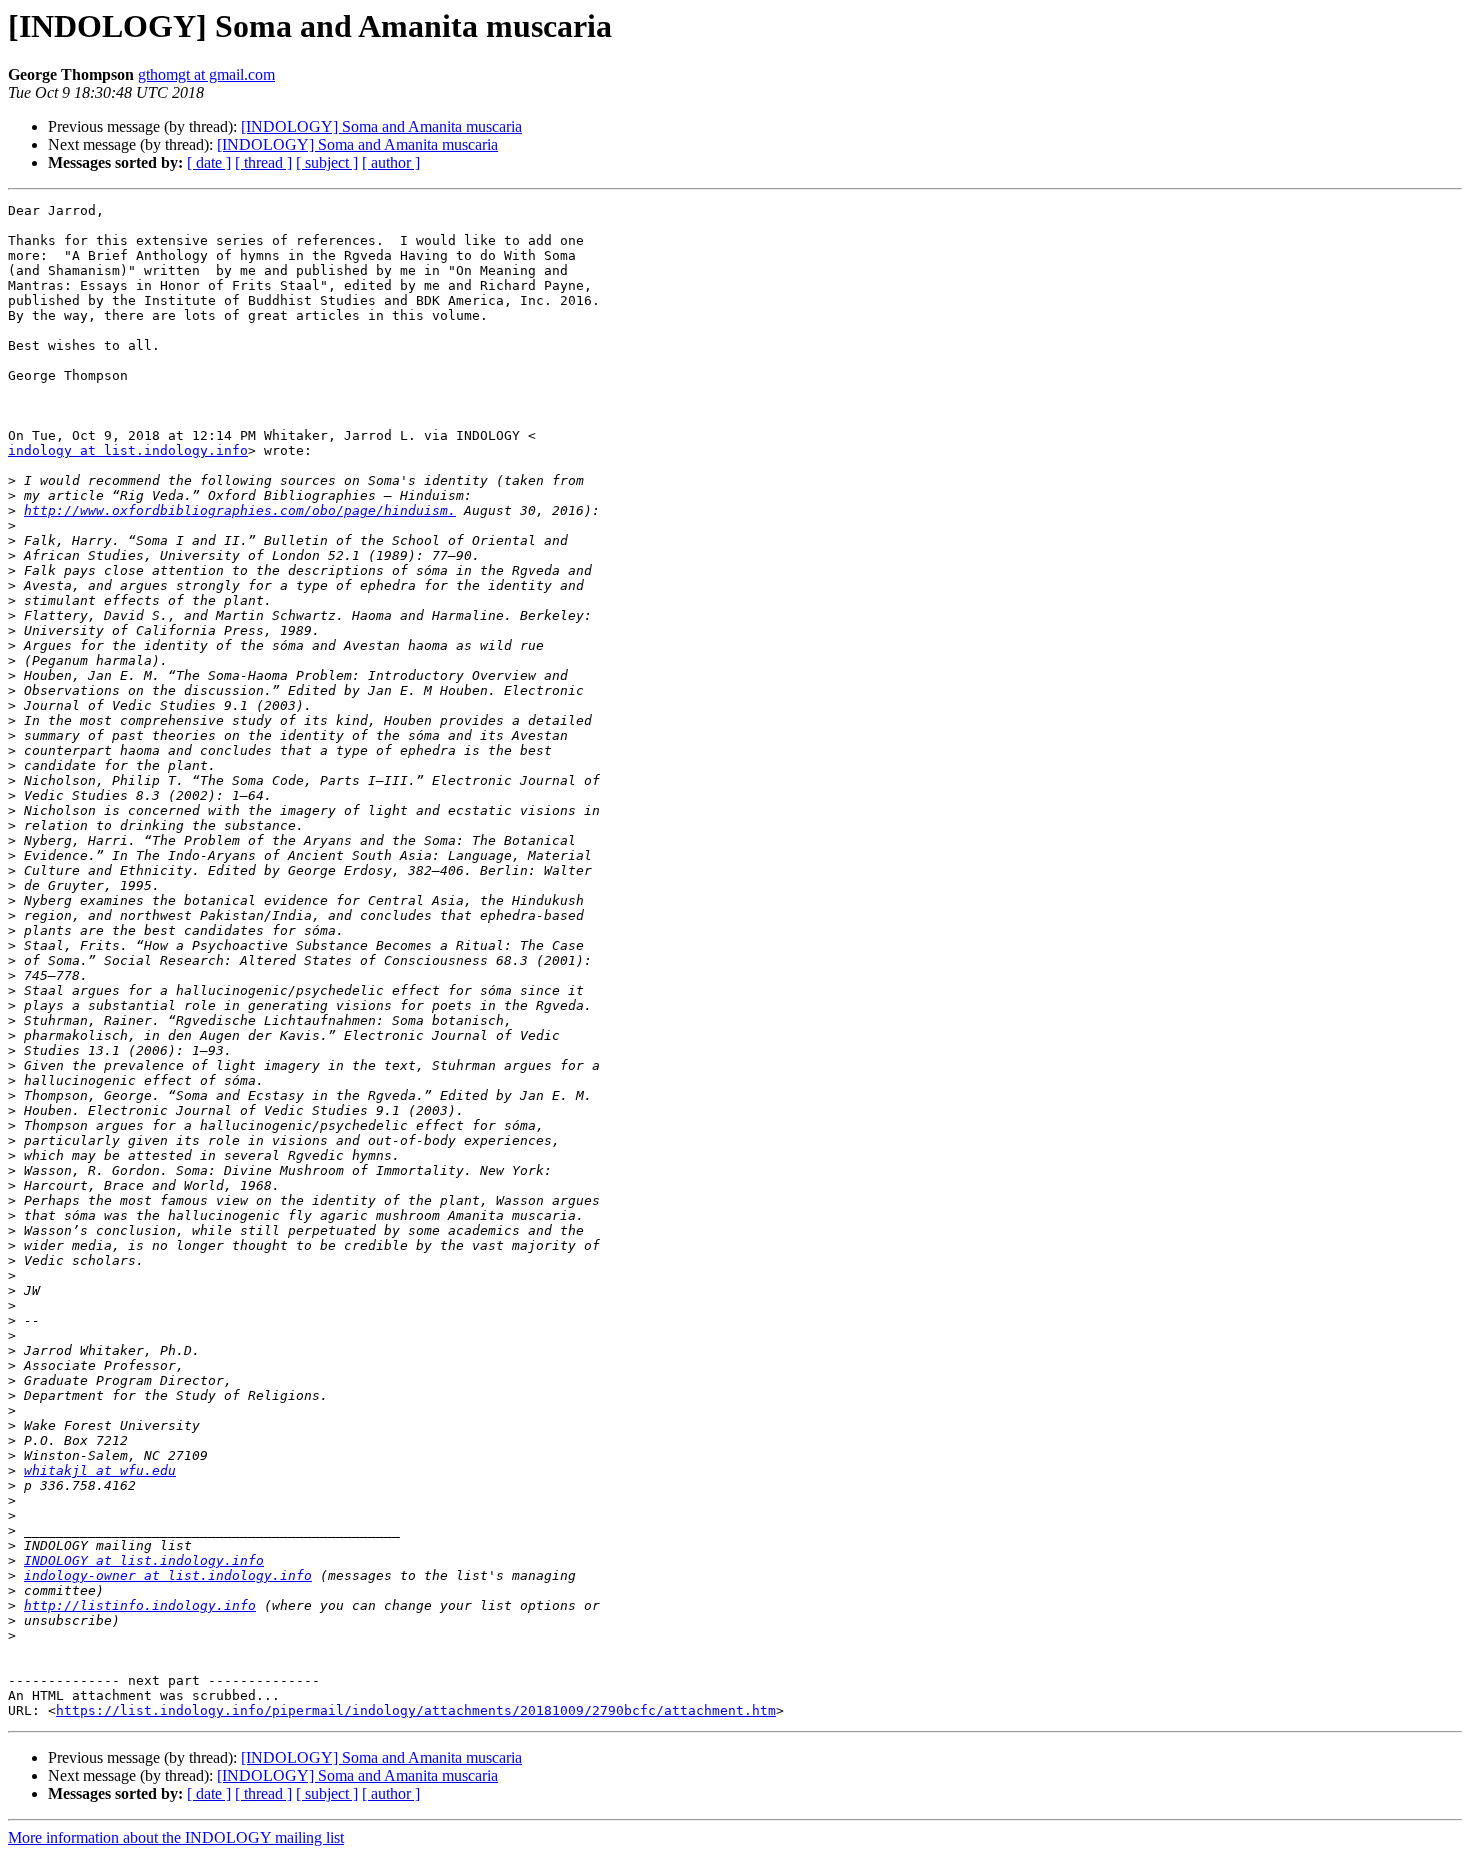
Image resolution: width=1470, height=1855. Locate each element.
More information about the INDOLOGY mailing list (176, 1837)
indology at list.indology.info (128, 450)
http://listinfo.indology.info (140, 1605)
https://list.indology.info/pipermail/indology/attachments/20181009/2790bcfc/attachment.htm (416, 1710)
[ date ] (209, 162)
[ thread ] (263, 162)
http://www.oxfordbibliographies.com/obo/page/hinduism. (240, 510)
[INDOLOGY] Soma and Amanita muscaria (381, 126)
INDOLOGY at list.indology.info (144, 1560)
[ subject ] (327, 162)
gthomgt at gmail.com (206, 74)
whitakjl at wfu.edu (100, 1470)
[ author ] (391, 162)
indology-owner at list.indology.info (168, 1575)
